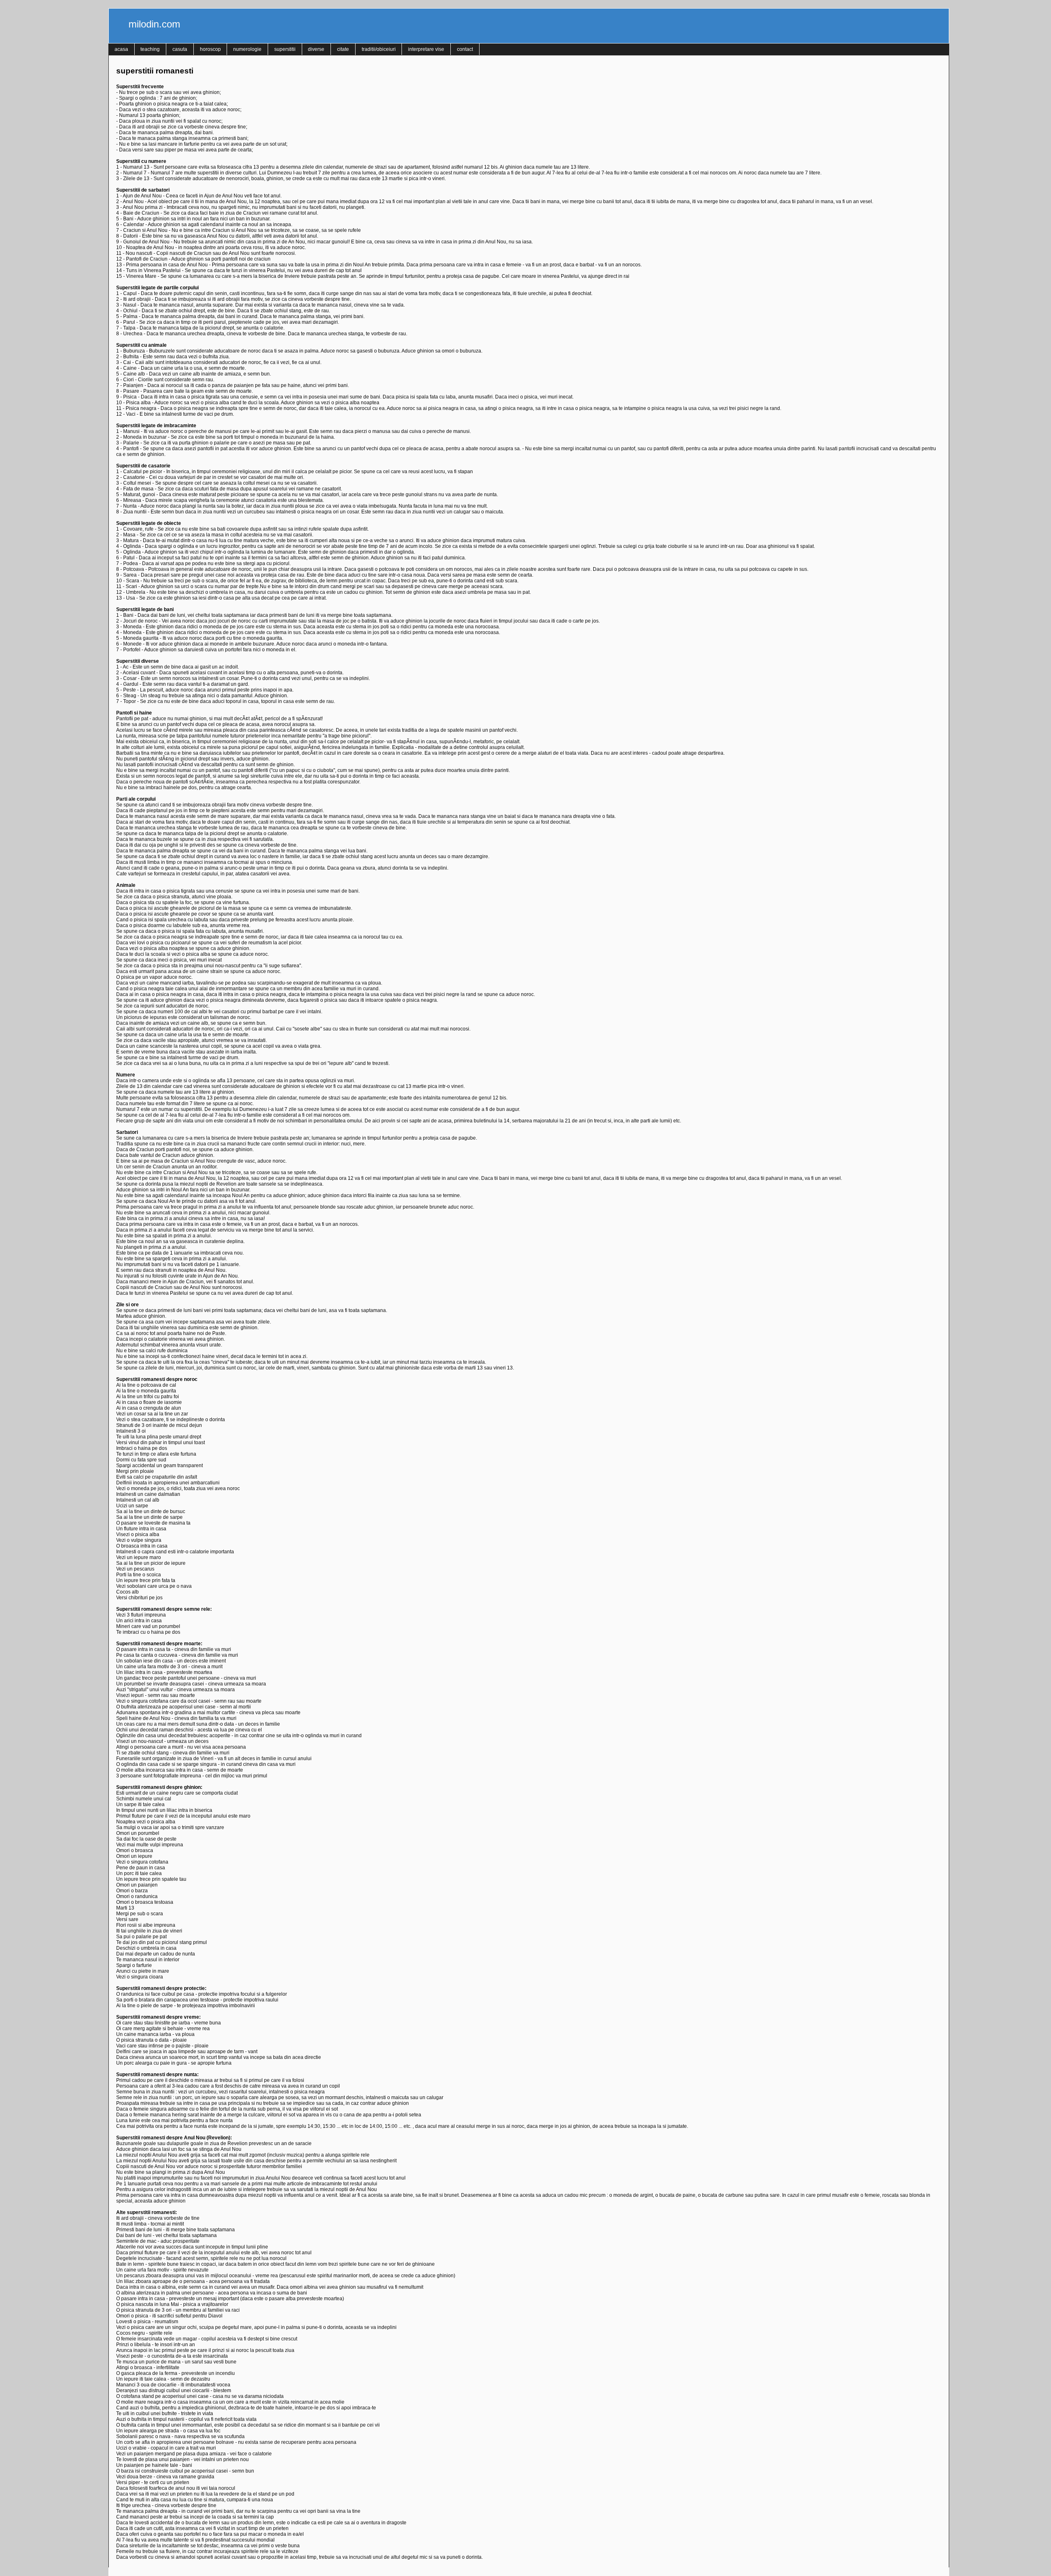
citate (343, 49)
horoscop (210, 49)
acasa (121, 49)
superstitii (285, 49)
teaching (150, 49)
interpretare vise (426, 49)
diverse (316, 49)
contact (465, 49)
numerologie (247, 49)
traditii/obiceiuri (379, 49)
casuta (180, 49)
